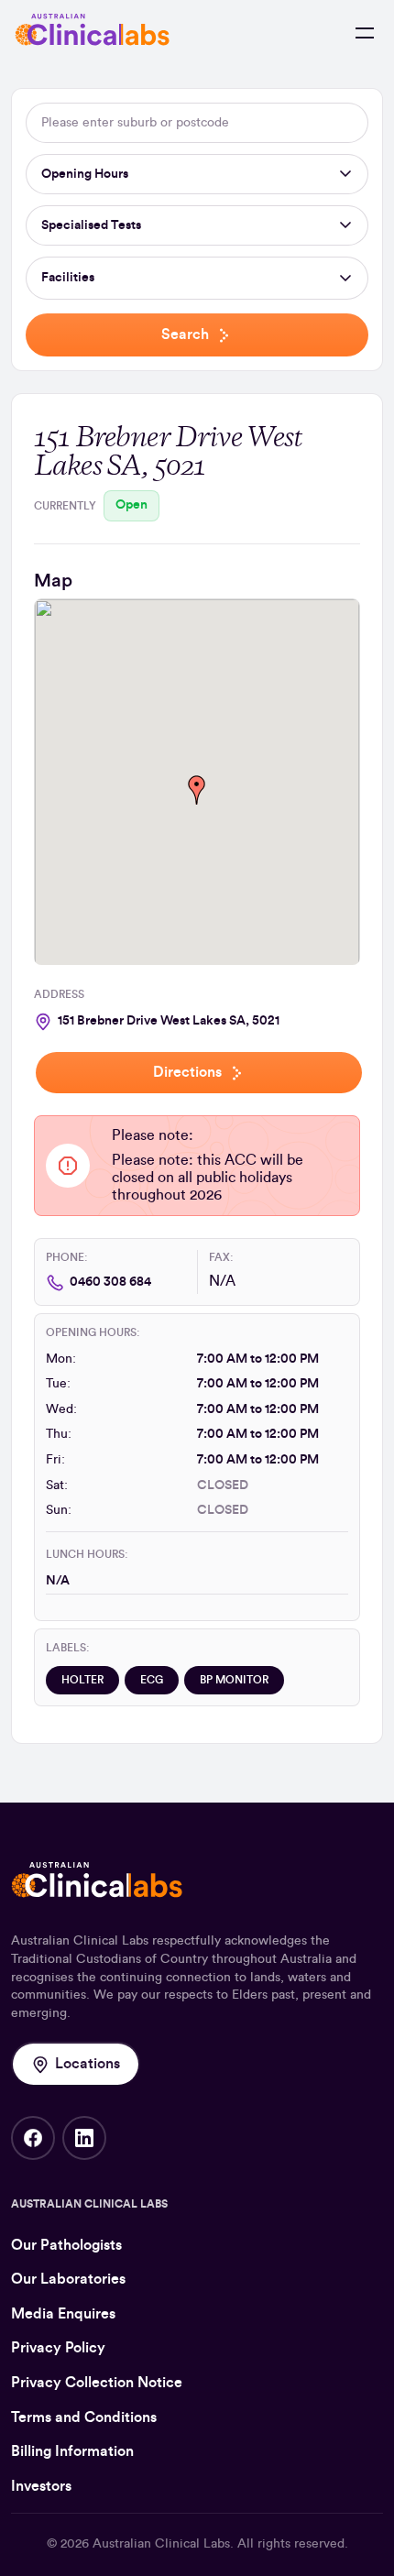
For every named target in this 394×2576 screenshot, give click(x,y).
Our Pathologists (66, 2245)
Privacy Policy (58, 2348)
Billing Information (72, 2451)
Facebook (33, 2138)
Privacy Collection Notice (97, 2383)
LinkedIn (84, 2138)
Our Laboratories (68, 2279)
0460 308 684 (110, 1282)
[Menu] (365, 33)
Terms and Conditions (84, 2417)
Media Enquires (63, 2314)
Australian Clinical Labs (161, 2544)
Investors (41, 2486)
